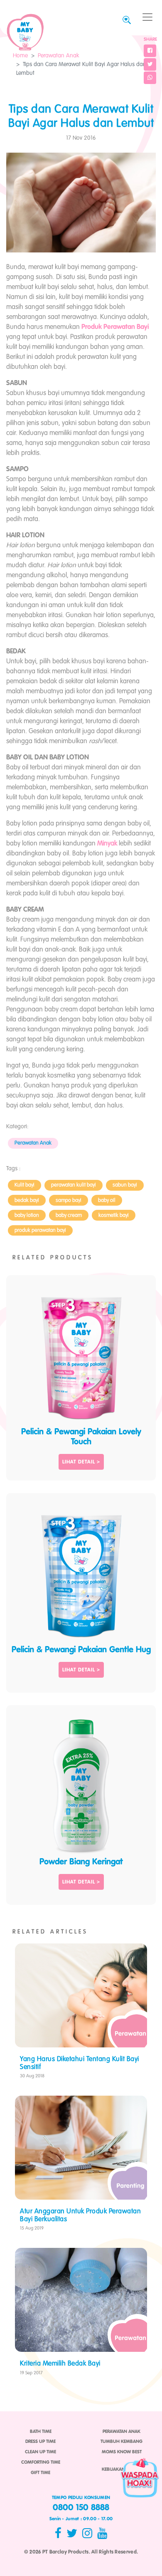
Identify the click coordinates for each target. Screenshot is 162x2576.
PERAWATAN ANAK (121, 2432)
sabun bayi (125, 1185)
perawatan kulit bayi (74, 1185)
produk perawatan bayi (40, 1230)
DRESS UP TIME (40, 2442)
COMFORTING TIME (41, 2462)
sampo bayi (69, 1200)
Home (20, 56)
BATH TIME (41, 2432)
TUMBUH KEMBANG (121, 2442)
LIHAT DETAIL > (81, 1462)
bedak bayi (27, 1200)
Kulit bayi (25, 1185)
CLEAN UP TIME (40, 2452)
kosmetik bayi (114, 1215)
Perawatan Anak (58, 56)
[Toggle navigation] (147, 17)
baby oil (107, 1200)
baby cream (69, 1215)
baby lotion (27, 1215)
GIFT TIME (40, 2473)
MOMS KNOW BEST (122, 2452)
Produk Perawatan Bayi (115, 327)
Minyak (107, 844)
